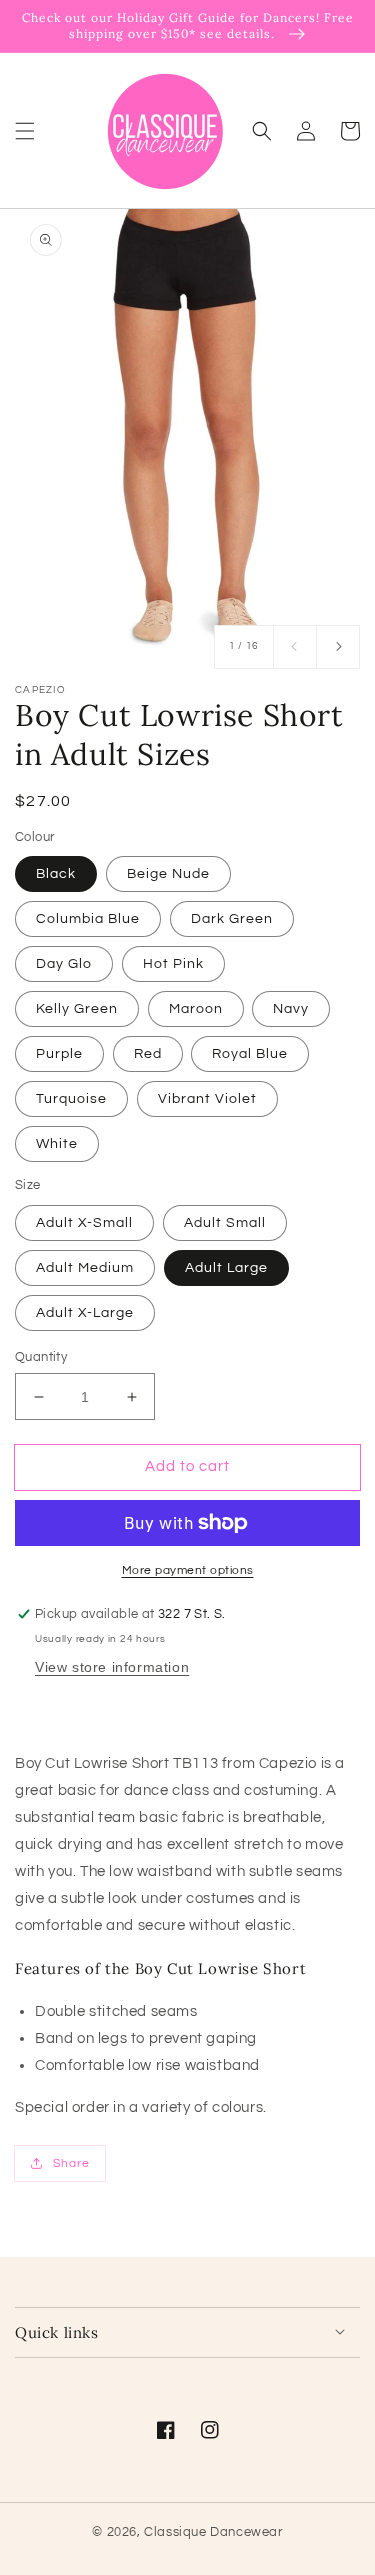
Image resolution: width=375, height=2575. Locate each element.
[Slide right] (338, 647)
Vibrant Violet (207, 1099)
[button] (25, 130)
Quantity (41, 1357)
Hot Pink (173, 964)
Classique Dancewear (213, 2532)
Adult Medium (85, 1268)
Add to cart (187, 1466)
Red (148, 1054)
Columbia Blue (88, 919)
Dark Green (232, 919)
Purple (59, 1054)
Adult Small (225, 1223)
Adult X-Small (84, 1223)
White (57, 1144)
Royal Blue (250, 1054)
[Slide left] (295, 647)
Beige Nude (168, 874)
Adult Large (226, 1268)
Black (56, 874)
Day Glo (64, 964)
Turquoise (71, 1099)
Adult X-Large (85, 1313)
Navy (291, 1009)
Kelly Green (77, 1009)
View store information (112, 1667)
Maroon (196, 1009)
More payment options (188, 1570)
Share (71, 2163)
